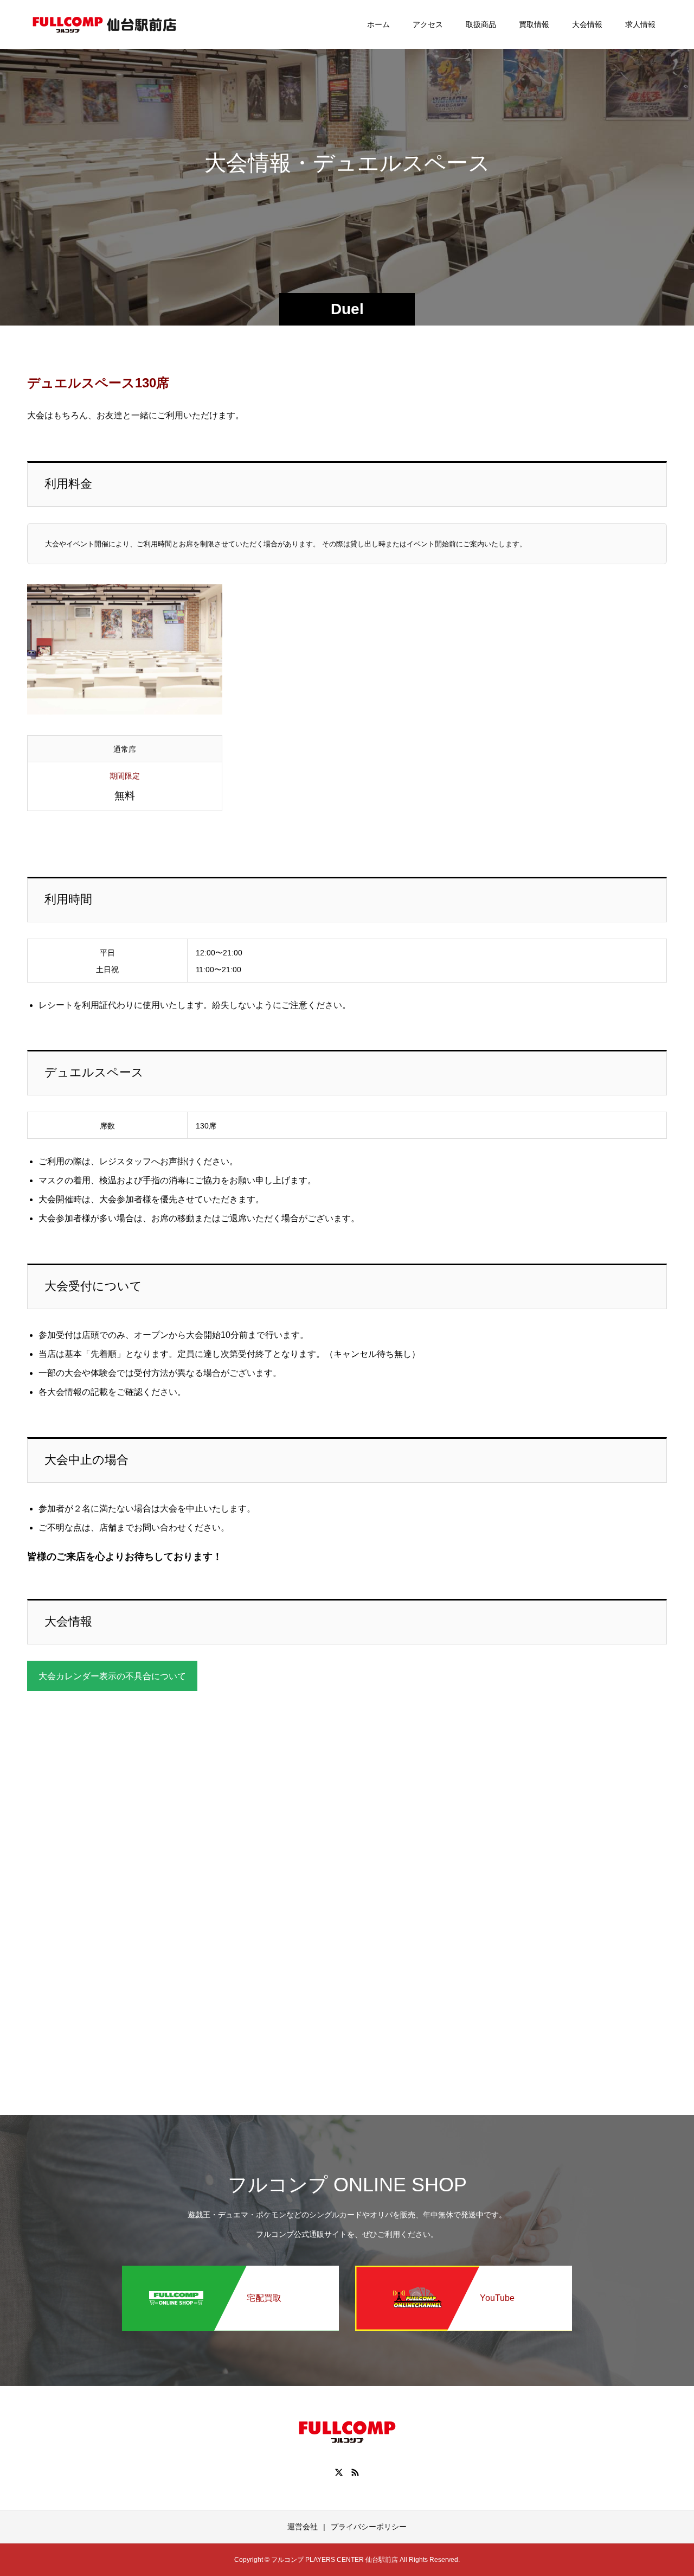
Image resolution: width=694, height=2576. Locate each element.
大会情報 (587, 24)
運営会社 (303, 2527)
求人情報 (640, 24)
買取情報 (534, 24)
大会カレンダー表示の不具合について (112, 1676)
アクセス (428, 24)
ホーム (378, 24)
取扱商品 (481, 24)
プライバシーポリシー (369, 2527)
